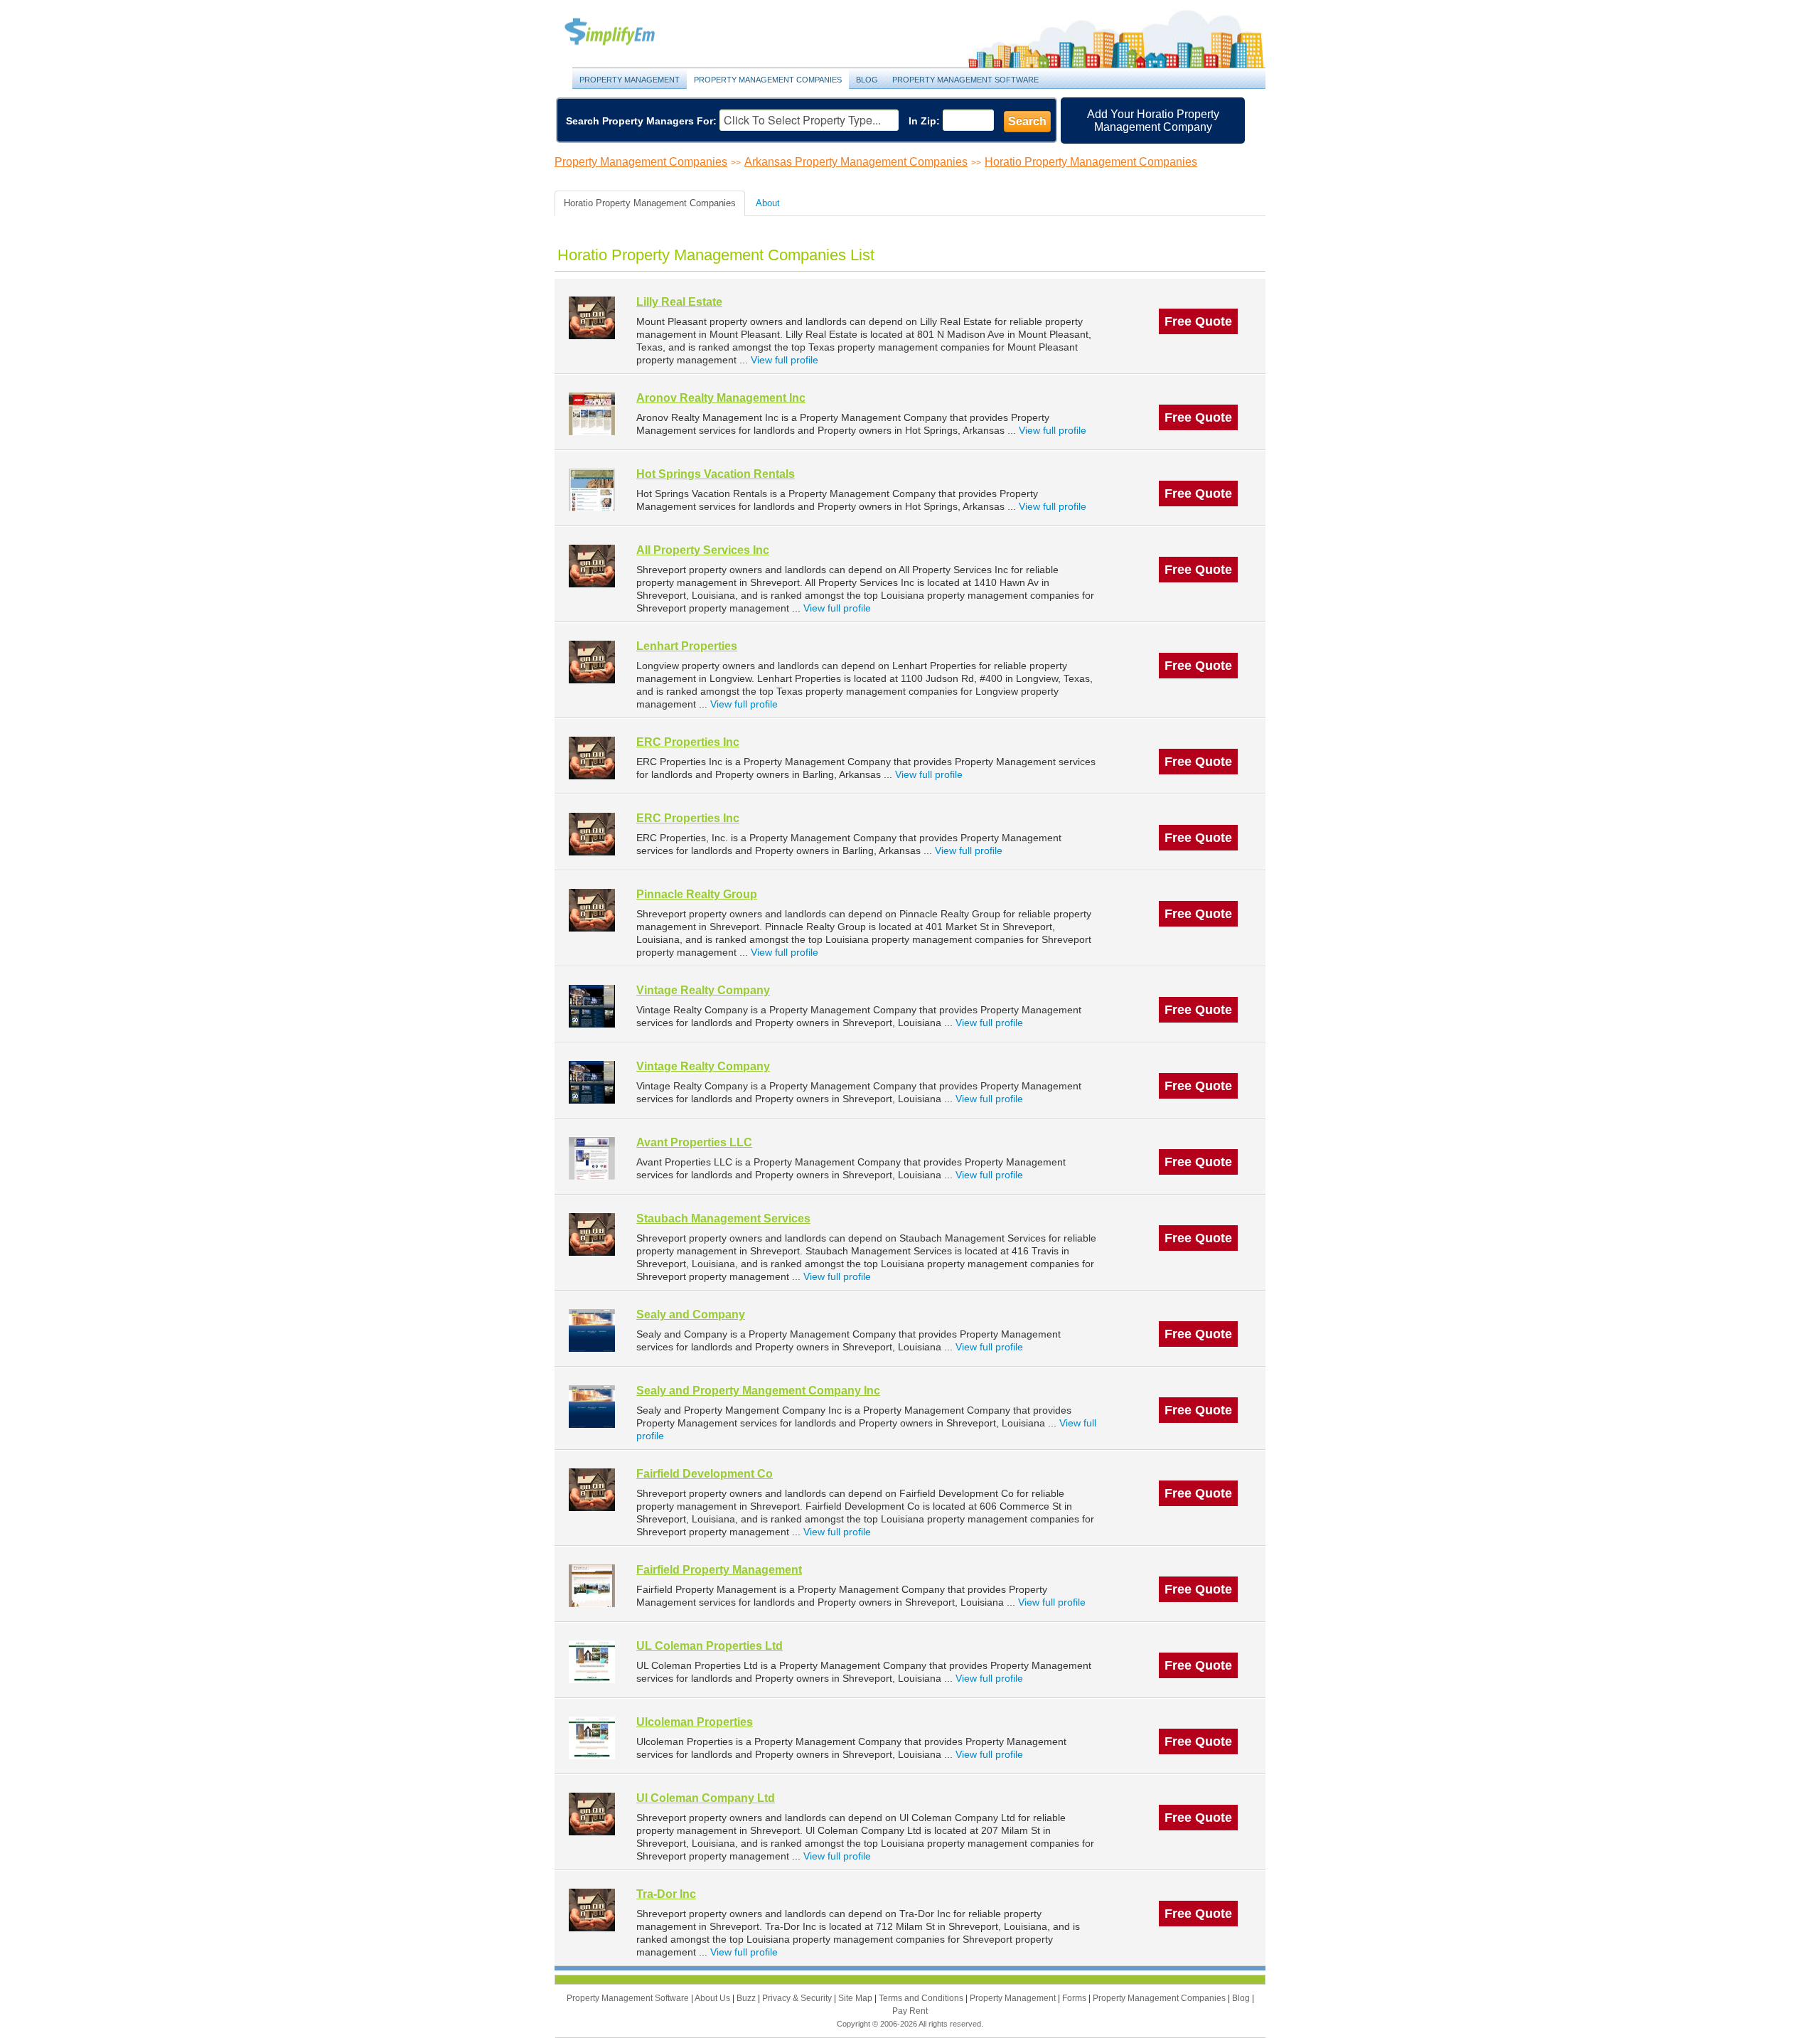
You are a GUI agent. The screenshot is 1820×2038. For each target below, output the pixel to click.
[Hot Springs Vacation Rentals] (592, 490)
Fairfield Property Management (719, 1570)
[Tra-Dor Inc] (592, 1910)
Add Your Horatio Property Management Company (1153, 121)
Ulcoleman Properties (695, 1722)
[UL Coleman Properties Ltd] (592, 1661)
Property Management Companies (768, 80)
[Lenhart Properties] (592, 662)
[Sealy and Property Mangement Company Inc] (592, 1406)
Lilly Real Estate (679, 302)
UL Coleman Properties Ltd (710, 1646)
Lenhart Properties (687, 646)
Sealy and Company (691, 1314)
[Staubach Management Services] (592, 1234)
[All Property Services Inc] (592, 566)
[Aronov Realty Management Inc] (592, 414)
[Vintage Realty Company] (592, 1006)
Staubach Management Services (723, 1218)
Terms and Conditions (922, 1998)
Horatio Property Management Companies (1091, 162)
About (768, 203)
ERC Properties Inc (688, 742)
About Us (713, 1998)
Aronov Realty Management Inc (721, 398)
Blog (867, 80)
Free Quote (1198, 321)
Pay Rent (910, 2011)
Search (1027, 121)
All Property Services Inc (703, 550)
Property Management (626, 32)
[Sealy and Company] (592, 1330)
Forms (1075, 1998)
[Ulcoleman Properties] (592, 1738)
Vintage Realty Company (703, 990)
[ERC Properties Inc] (592, 758)
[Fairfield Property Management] (592, 1585)
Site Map (856, 1998)
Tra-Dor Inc (666, 1894)
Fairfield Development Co (705, 1474)
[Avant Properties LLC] (592, 1158)
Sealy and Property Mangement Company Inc (758, 1391)
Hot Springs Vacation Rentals (716, 474)
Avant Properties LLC (694, 1142)
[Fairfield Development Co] (592, 1489)
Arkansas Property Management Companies (856, 162)
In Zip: (924, 121)
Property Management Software (965, 80)
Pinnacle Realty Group (697, 894)
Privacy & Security (798, 1998)
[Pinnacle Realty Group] (592, 910)
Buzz (747, 1998)
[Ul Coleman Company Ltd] (592, 1814)
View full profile (785, 360)
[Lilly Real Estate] (592, 318)
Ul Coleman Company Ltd (706, 1798)
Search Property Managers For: (641, 121)
